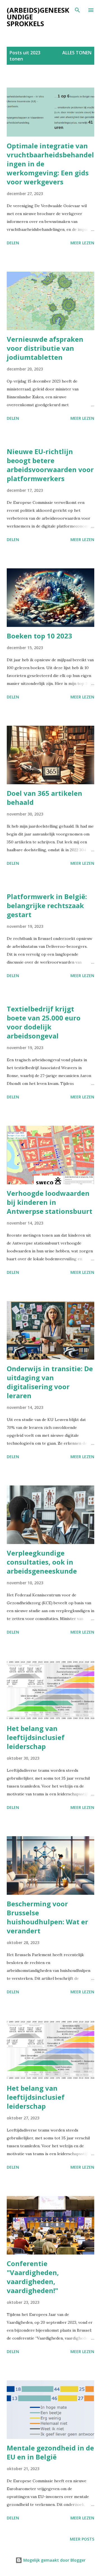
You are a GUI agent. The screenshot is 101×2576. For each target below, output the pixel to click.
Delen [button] (13, 243)
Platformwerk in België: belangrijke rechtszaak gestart (47, 905)
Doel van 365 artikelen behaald (44, 798)
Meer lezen (82, 243)
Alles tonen (77, 53)
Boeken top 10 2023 (39, 636)
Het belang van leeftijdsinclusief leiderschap (36, 1737)
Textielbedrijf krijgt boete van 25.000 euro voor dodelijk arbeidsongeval (44, 1022)
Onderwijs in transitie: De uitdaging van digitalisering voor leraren (50, 1382)
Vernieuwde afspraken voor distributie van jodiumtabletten (45, 348)
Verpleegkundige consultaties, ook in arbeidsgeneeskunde (42, 1562)
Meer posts (82, 2539)
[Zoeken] (77, 10)
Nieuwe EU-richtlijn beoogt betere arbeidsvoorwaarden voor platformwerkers (50, 465)
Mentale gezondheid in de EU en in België (50, 2452)
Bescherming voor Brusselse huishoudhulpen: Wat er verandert (47, 1917)
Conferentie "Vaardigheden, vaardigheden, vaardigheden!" (33, 2277)
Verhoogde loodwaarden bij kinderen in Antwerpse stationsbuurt (50, 1202)
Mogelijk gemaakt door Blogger (54, 2560)
